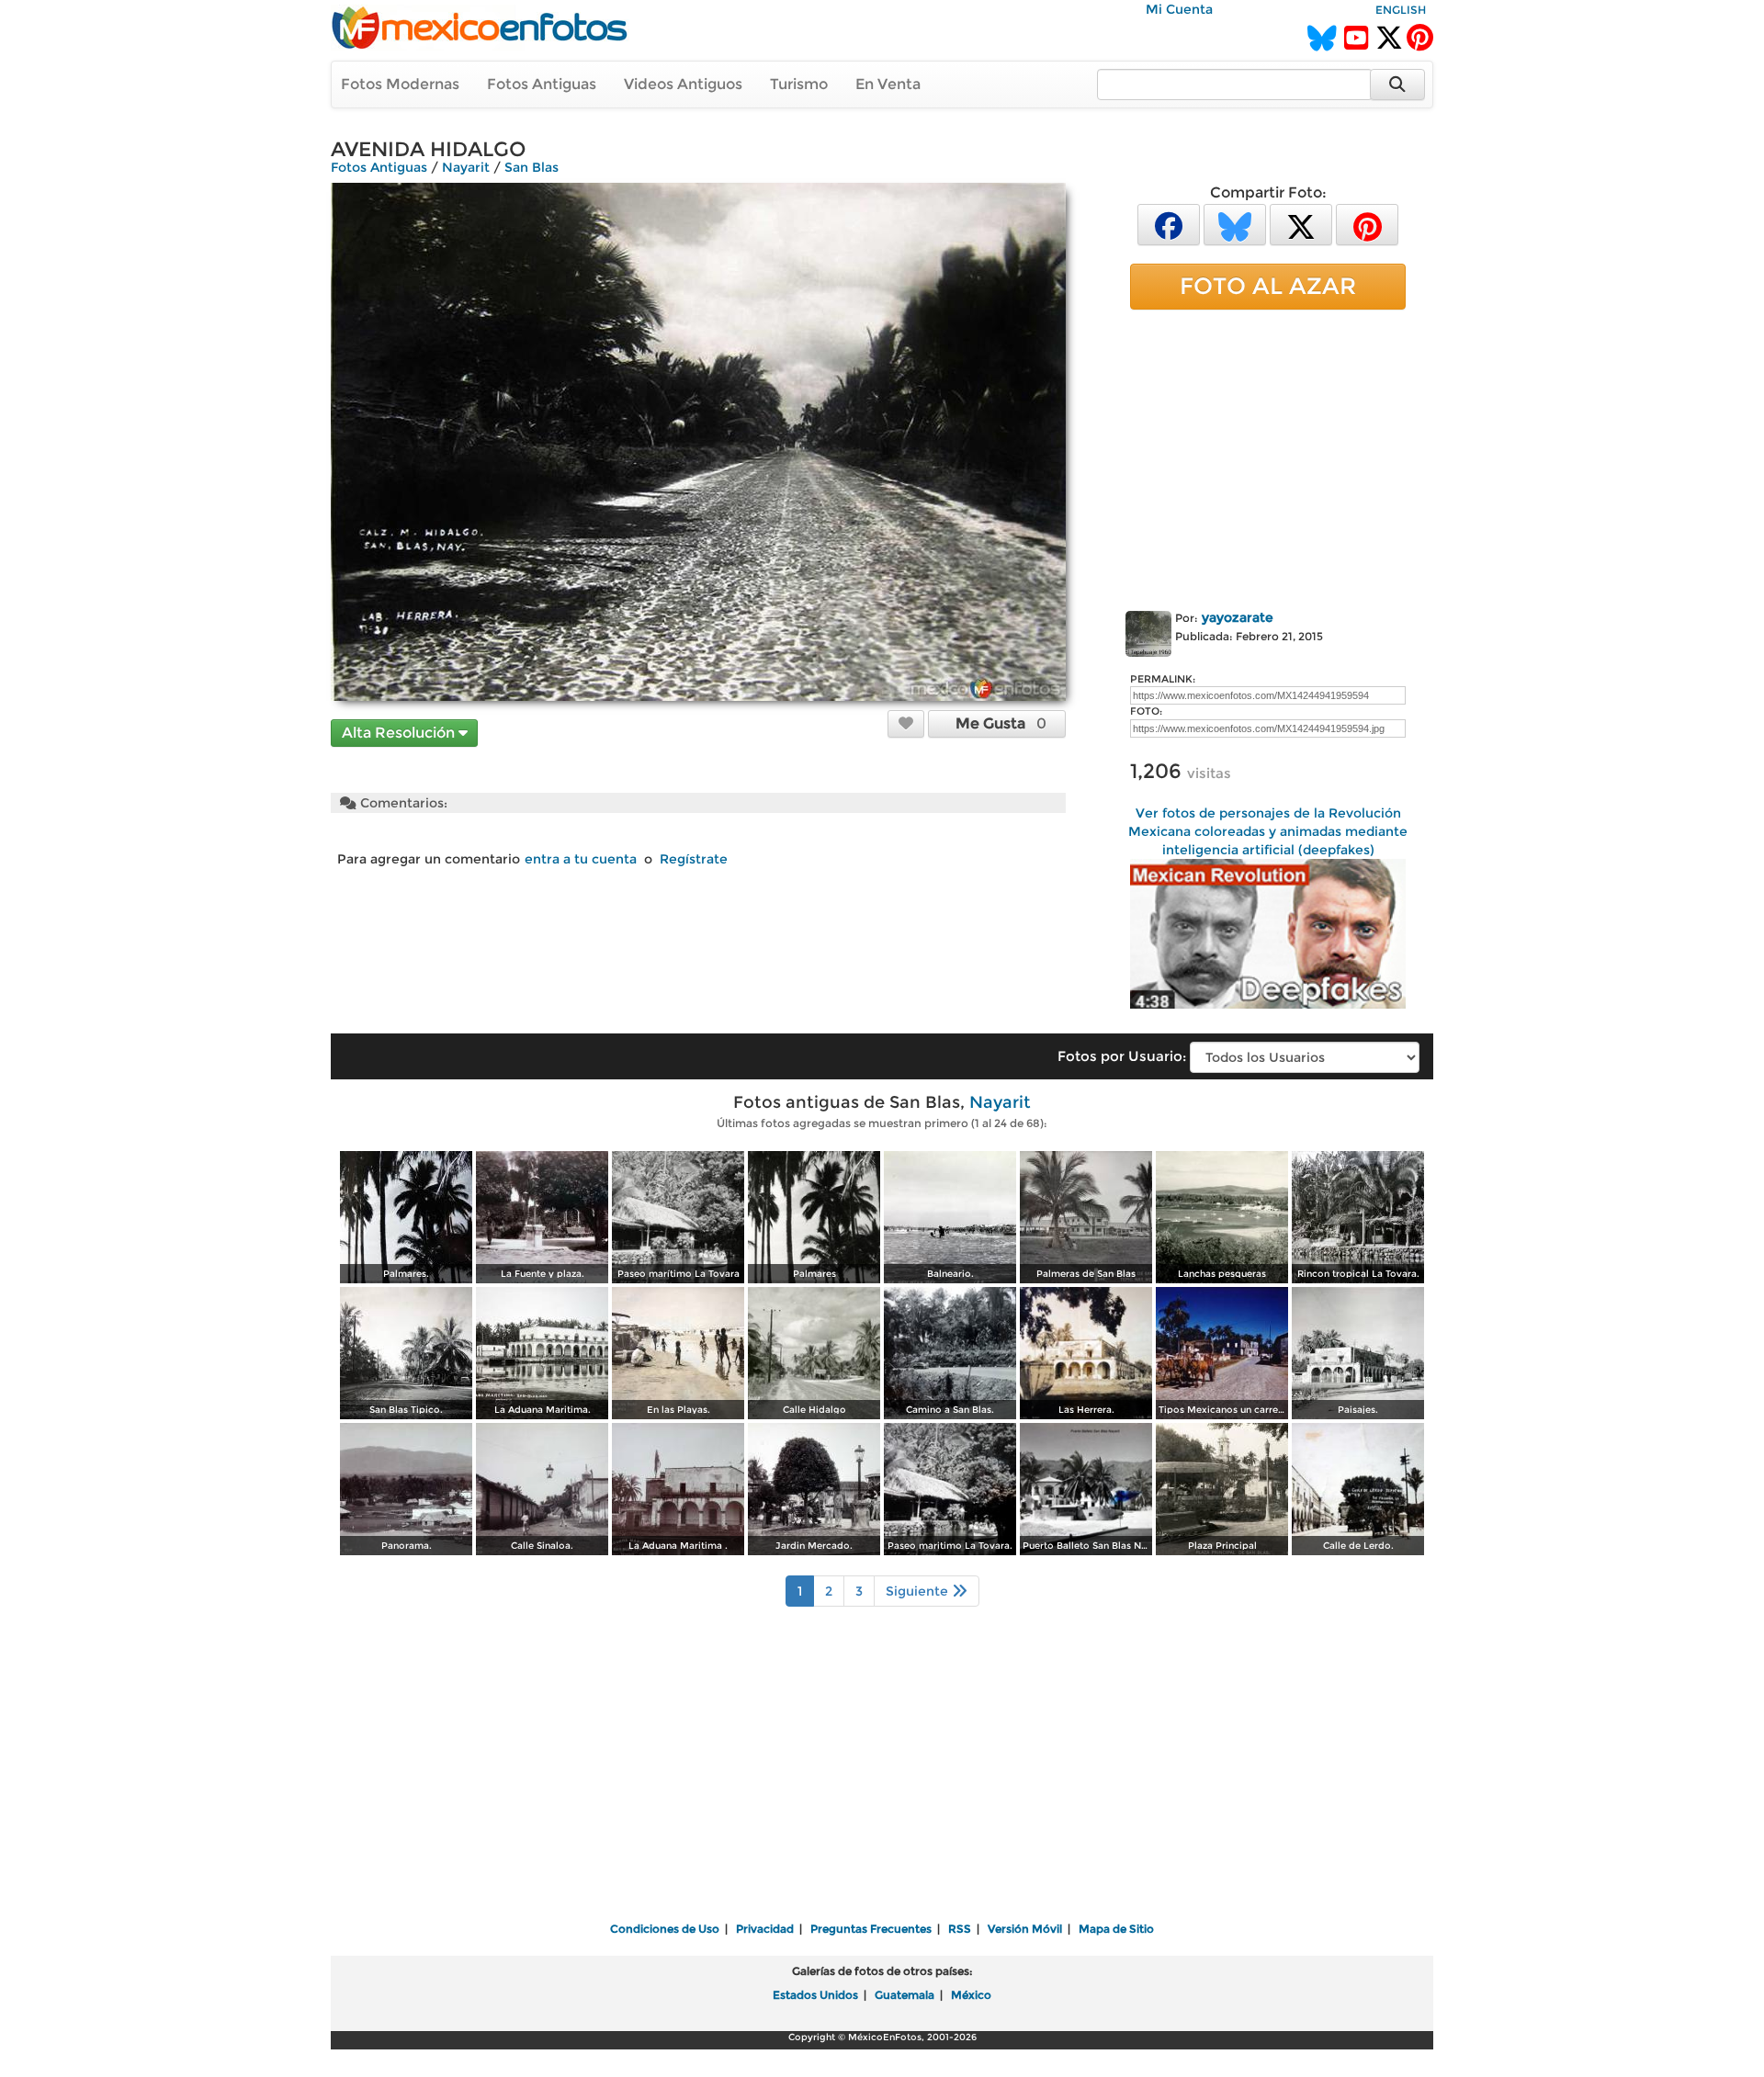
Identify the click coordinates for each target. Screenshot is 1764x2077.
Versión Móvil (1025, 1929)
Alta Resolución (400, 733)
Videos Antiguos (683, 84)
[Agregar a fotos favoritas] (906, 723)
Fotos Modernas (400, 84)
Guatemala (905, 1995)
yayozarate (1238, 617)
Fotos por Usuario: (1122, 1056)
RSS (960, 1929)
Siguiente (919, 1591)
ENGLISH (1401, 10)
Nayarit (466, 167)
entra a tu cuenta (581, 859)
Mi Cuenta (1179, 9)
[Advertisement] (1268, 457)
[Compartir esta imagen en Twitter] (1301, 224)
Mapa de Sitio (1116, 1929)
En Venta (888, 84)
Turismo (799, 84)
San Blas (531, 167)
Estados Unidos (815, 1995)
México (971, 1995)
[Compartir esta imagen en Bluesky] (1235, 224)
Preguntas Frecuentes (871, 1929)
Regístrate (694, 859)
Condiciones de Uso (665, 1929)
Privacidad (765, 1929)
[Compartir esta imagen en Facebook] (1169, 224)
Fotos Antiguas (542, 84)
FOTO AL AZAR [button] (1268, 286)
